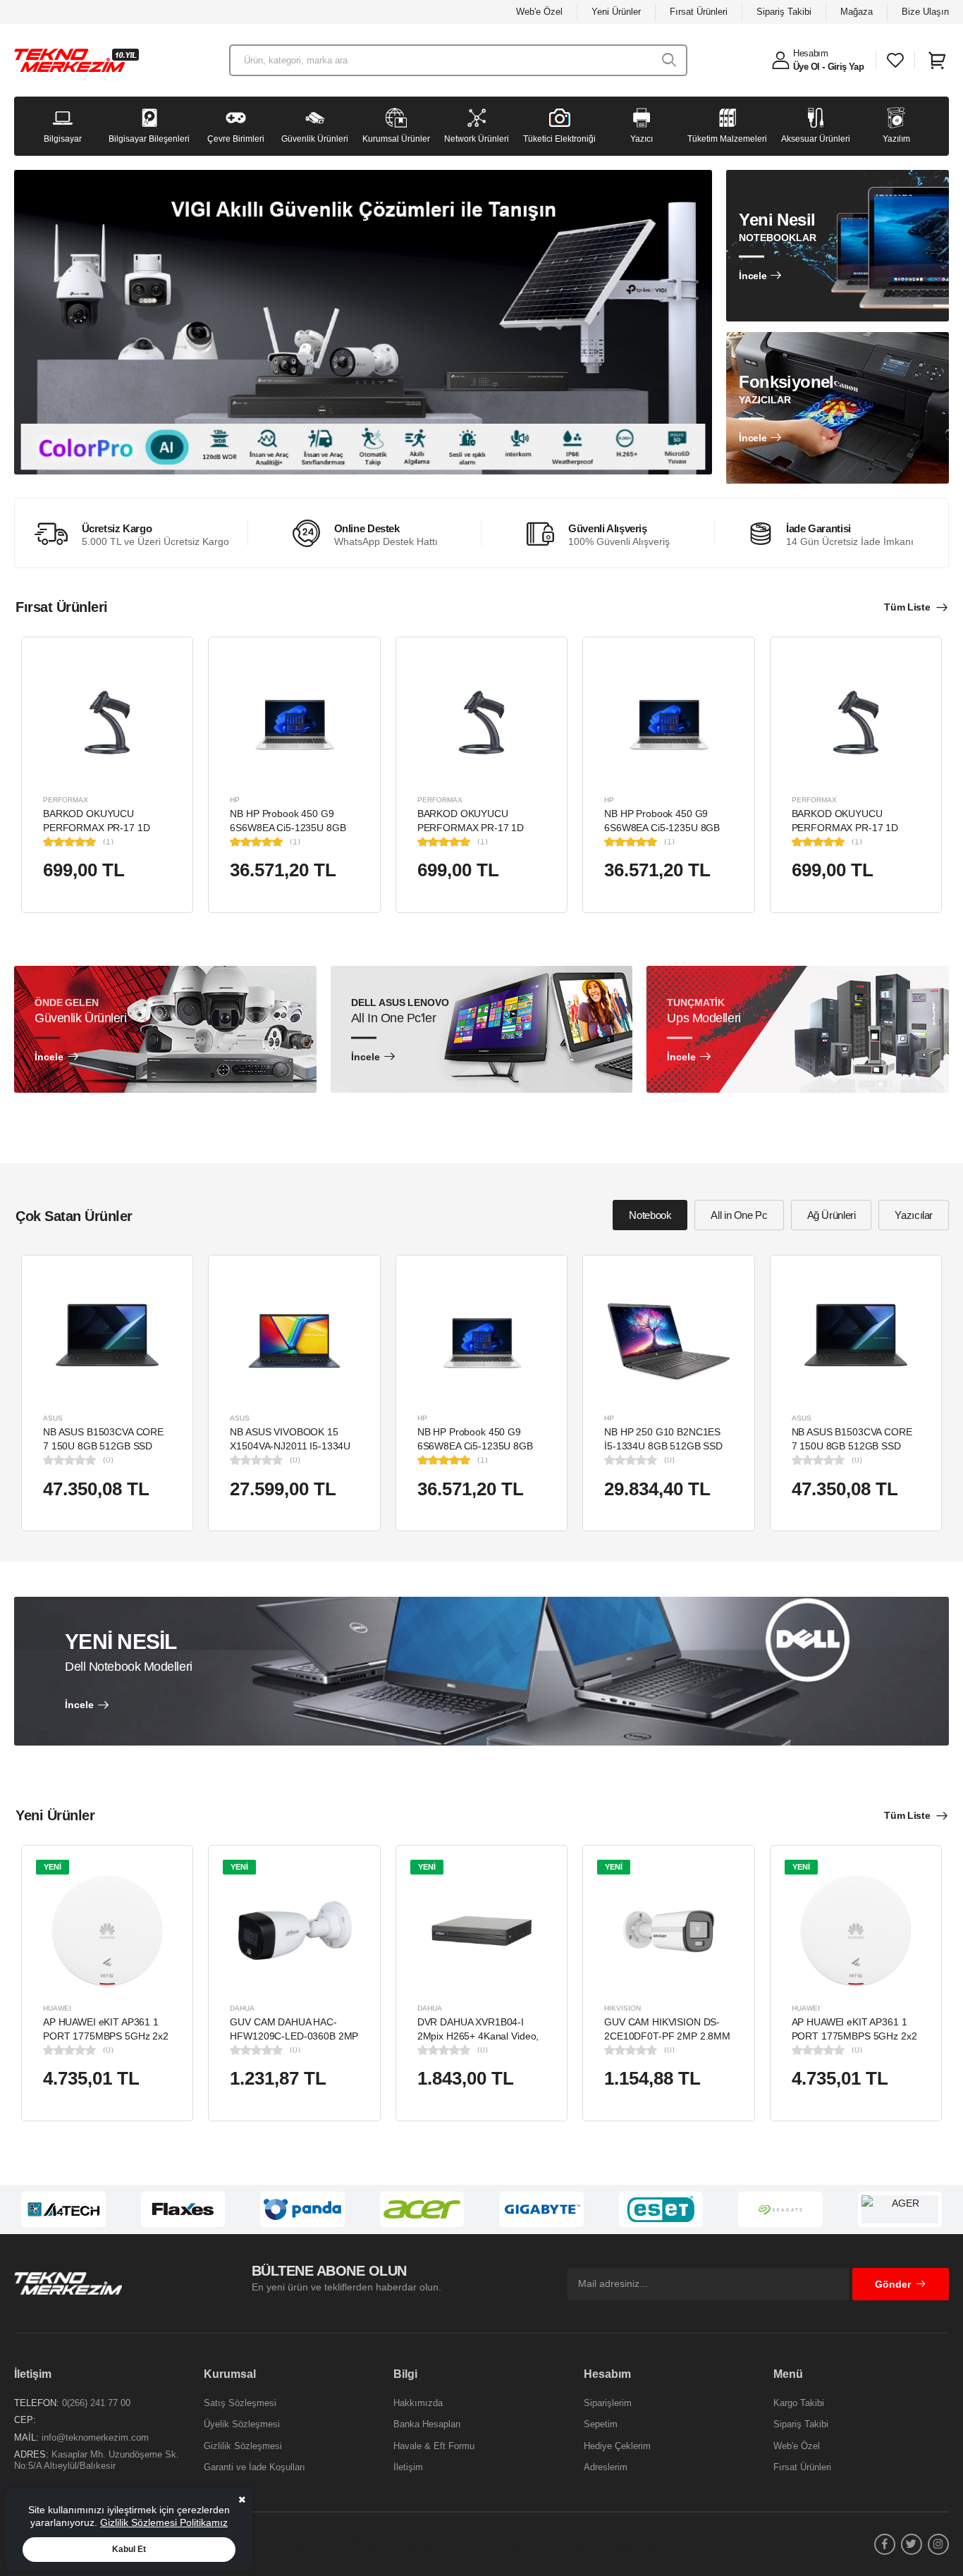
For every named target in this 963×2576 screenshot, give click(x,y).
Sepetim (601, 2424)
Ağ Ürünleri (832, 1215)
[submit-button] (669, 60)
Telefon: (37, 2403)
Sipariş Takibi (784, 12)
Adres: (31, 2454)
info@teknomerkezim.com (95, 2437)
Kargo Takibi (799, 2403)
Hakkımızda (418, 2403)
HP (235, 800)
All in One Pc (739, 1215)
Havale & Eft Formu (434, 2446)
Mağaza (857, 12)
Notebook (650, 1215)
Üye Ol (806, 67)
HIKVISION (622, 2008)
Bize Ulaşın (925, 12)
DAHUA (242, 2008)
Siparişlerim (608, 2403)
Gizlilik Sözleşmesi (243, 2446)
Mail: (26, 2437)
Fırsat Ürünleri (699, 12)
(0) (108, 1460)
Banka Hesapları (427, 2424)
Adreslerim (606, 2467)
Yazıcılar (914, 1215)
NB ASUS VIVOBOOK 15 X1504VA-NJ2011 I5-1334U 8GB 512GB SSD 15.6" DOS (292, 1446)
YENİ (53, 1867)
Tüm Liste (907, 607)
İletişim (408, 2467)
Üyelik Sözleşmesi (242, 2424)
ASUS (53, 1418)
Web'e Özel (539, 12)
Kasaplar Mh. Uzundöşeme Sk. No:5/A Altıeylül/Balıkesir (97, 2460)
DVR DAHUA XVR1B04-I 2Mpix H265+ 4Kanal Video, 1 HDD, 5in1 (478, 2036)
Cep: (25, 2420)
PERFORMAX (66, 800)
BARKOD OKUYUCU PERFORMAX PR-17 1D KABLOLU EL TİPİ (96, 827)
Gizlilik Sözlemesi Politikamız (164, 2522)
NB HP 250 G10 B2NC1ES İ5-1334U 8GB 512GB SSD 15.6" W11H (663, 1446)
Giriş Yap (846, 67)
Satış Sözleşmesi (240, 2403)
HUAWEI (57, 2008)
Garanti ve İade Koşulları (254, 2467)
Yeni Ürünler (616, 12)
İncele (753, 276)
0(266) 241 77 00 (96, 2403)
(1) (108, 842)
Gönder (893, 2284)
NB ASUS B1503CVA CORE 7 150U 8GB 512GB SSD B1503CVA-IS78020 (103, 1446)
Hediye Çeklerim (617, 2446)
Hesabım (811, 53)
